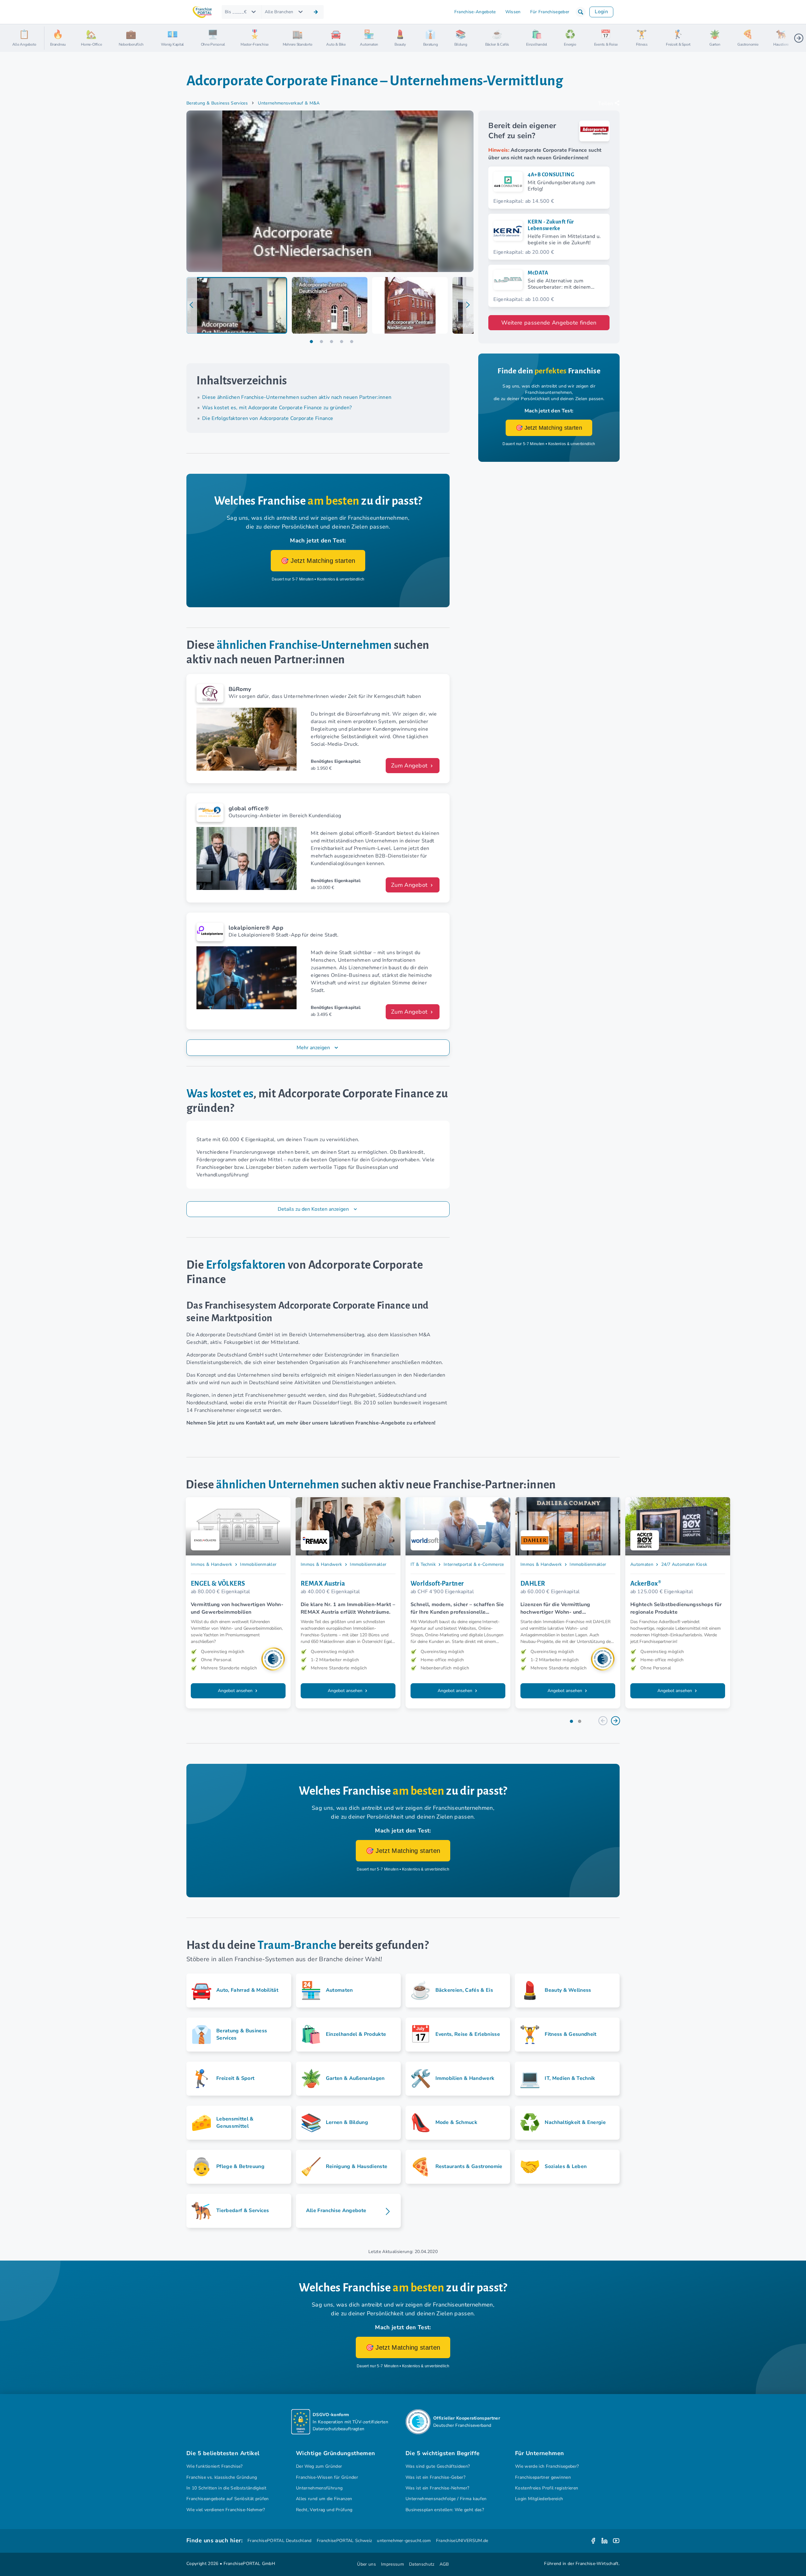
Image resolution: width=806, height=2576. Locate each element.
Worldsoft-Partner (437, 1583)
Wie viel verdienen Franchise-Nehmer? (226, 2510)
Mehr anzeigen (313, 1048)
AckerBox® (646, 1583)
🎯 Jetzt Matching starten (318, 561)
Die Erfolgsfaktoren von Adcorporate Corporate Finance (268, 418)
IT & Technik (423, 1564)
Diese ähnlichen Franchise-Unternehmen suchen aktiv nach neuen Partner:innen (297, 397)
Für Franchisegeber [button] (550, 12)
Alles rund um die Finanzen (324, 2499)
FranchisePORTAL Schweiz (344, 2541)
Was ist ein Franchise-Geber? (435, 2477)
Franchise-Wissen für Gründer (327, 2477)
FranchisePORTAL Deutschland (280, 2541)
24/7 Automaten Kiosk (684, 1564)
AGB (444, 2564)
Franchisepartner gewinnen (543, 2477)
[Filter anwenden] (316, 12)
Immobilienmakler (258, 1564)
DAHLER (533, 1583)
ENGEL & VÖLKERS (218, 1583)
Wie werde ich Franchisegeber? (547, 2466)
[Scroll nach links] (52, 38)
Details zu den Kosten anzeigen (314, 1209)
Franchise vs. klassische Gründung (222, 2477)
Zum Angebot (410, 766)
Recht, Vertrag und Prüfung (324, 2510)
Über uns (366, 2564)
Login (601, 12)
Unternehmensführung (319, 2488)
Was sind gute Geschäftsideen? (438, 2466)
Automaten (642, 1564)
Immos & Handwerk (211, 1564)
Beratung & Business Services (217, 103)
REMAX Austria (323, 1583)
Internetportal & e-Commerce (474, 1564)
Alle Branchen (279, 12)
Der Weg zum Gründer (319, 2466)
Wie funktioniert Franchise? (215, 2466)
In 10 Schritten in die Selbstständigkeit (226, 2488)
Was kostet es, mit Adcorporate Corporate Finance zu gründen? (277, 408)
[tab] (237, 305)
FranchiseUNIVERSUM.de (462, 2541)
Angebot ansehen (236, 1691)
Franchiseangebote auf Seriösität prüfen (228, 2499)
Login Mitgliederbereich (539, 2499)
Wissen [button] (513, 12)
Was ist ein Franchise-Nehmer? (437, 2488)
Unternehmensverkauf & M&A (289, 103)
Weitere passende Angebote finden (549, 323)
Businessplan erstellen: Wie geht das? (445, 2510)
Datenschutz (422, 2564)
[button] (581, 12)
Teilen (606, 104)
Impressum (392, 2564)
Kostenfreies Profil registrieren (547, 2488)
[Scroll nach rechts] (799, 38)
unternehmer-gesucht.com (404, 2541)
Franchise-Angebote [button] (475, 12)
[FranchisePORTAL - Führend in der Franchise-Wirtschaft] (202, 12)
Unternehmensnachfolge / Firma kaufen (446, 2499)
